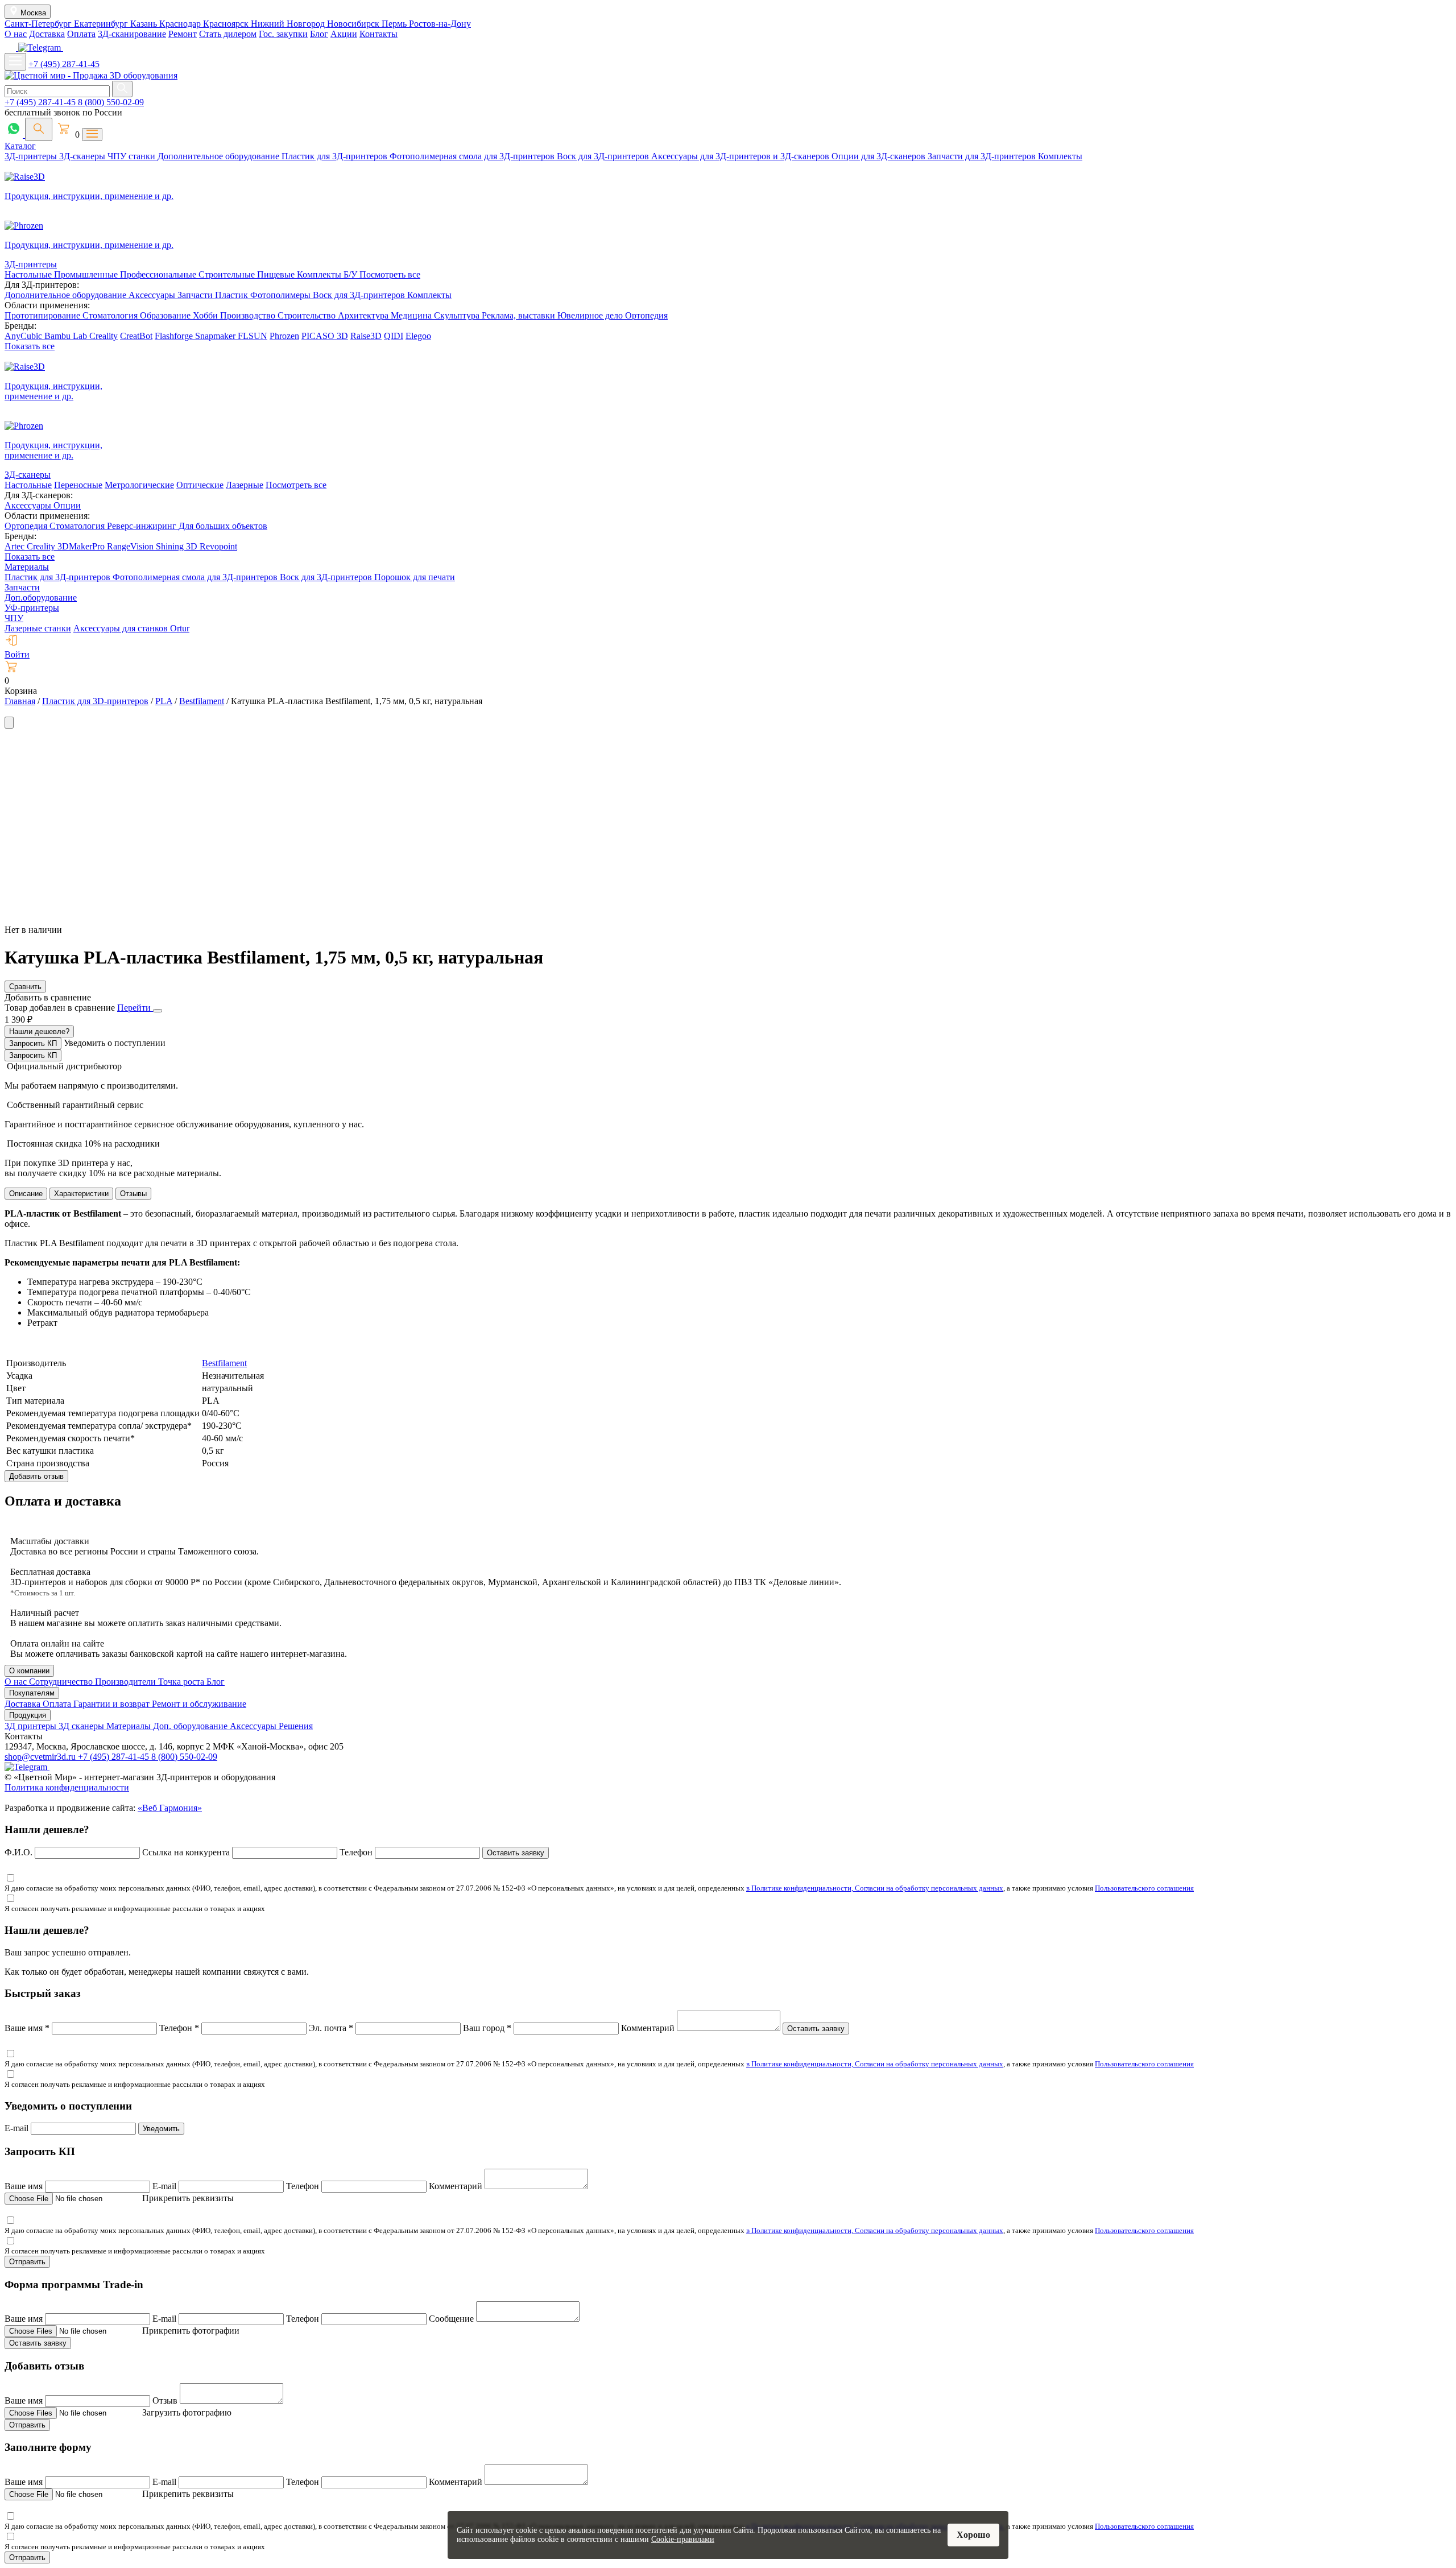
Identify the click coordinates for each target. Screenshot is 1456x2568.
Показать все (30, 346)
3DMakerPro (82, 546)
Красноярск (227, 24)
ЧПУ (14, 618)
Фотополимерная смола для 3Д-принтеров (473, 156)
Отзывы (133, 1194)
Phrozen (284, 336)
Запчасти (196, 295)
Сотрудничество (62, 1682)
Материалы (27, 567)
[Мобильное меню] (15, 62)
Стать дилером (228, 34)
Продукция (28, 1715)
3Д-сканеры (83, 156)
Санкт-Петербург (39, 24)
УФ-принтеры (32, 608)
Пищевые (277, 274)
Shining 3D (178, 546)
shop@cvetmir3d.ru (41, 1757)
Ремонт (183, 34)
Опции (67, 505)
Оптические (200, 485)
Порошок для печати (415, 577)
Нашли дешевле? (39, 1031)
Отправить (27, 2262)
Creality (104, 336)
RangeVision (131, 546)
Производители (127, 1682)
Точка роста (182, 1682)
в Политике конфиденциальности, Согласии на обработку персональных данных (875, 1888)
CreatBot (136, 336)
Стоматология (111, 315)
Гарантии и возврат (113, 1704)
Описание (26, 1194)
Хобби (206, 315)
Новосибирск (354, 24)
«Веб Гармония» (170, 1808)
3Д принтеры (32, 1726)
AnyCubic (24, 336)
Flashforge (175, 336)
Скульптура (458, 315)
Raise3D (366, 336)
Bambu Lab (67, 336)
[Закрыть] (158, 1011)
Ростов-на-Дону (440, 24)
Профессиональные (159, 274)
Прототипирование (44, 315)
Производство (249, 315)
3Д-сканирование (132, 34)
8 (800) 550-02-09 (111, 102)
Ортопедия (646, 315)
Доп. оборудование (191, 1726)
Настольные (29, 274)
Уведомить (161, 2129)
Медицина (412, 315)
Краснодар (181, 24)
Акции (344, 34)
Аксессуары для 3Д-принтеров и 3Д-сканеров (741, 156)
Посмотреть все (390, 274)
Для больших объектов (223, 526)
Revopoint (218, 546)
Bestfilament (224, 1363)
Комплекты (1060, 156)
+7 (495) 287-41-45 (64, 64)
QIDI (394, 336)
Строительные (228, 274)
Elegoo (418, 336)
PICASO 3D (325, 336)
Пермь (395, 24)
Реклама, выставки (520, 315)
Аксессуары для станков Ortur (131, 628)
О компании (29, 1671)
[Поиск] (39, 129)
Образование (166, 315)
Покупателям (32, 1693)
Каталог (20, 146)
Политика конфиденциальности (67, 1787)
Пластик (233, 295)
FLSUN (253, 336)
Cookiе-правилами (683, 2539)
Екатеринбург (102, 24)
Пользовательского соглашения (1144, 1888)
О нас (16, 34)
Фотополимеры (282, 295)
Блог (319, 34)
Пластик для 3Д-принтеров (336, 156)
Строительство (308, 315)
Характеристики (81, 1194)
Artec (16, 546)
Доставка (47, 34)
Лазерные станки (38, 628)
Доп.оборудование (41, 597)
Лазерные (245, 485)
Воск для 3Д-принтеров (604, 156)
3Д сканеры (82, 1726)
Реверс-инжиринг (143, 526)
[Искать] (122, 89)
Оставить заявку (516, 1853)
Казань (145, 24)
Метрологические (139, 485)
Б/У (351, 274)
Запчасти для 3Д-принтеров (983, 156)
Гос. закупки (283, 34)
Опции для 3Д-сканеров (880, 156)
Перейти (135, 1008)
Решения (296, 1726)
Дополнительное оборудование (220, 156)
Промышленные (87, 274)
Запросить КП (33, 1043)
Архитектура (364, 315)
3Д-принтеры (32, 156)
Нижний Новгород (289, 24)
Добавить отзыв (36, 1476)
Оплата (81, 34)
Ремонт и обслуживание (199, 1704)
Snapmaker (216, 336)
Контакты (379, 34)
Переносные (78, 485)
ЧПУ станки (133, 156)
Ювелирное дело (591, 315)
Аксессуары (153, 295)
